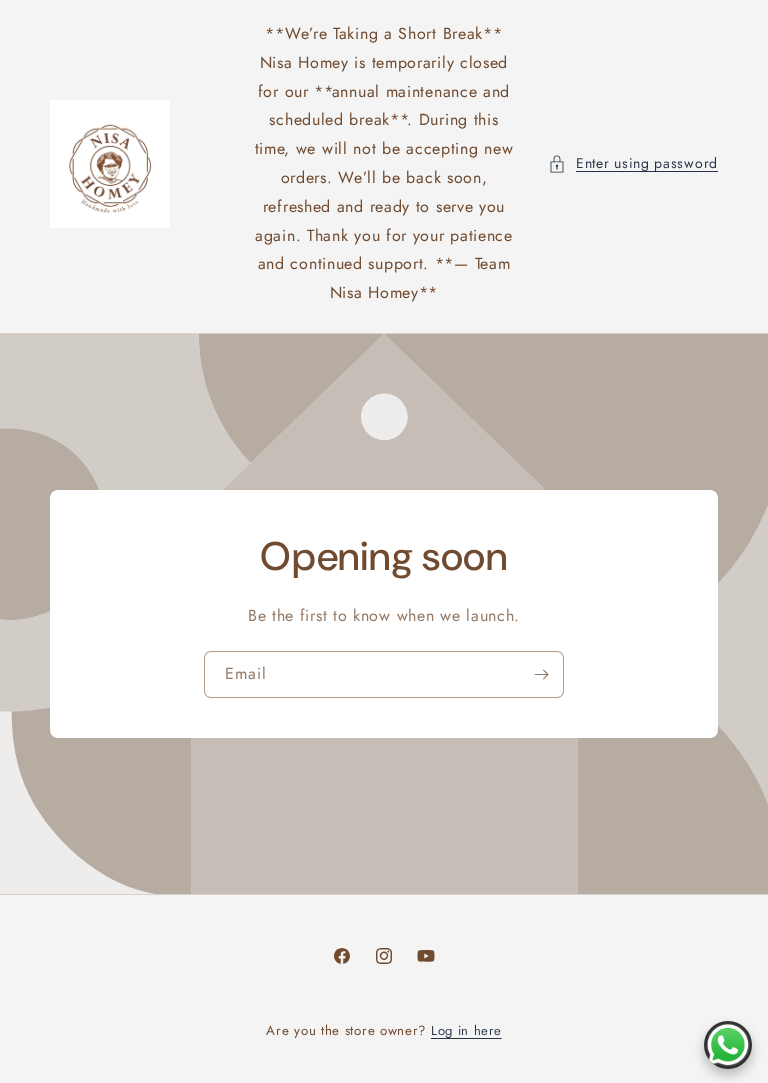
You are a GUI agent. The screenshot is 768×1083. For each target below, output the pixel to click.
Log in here (466, 1030)
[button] (633, 163)
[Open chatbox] (728, 1045)
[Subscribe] (541, 674)
